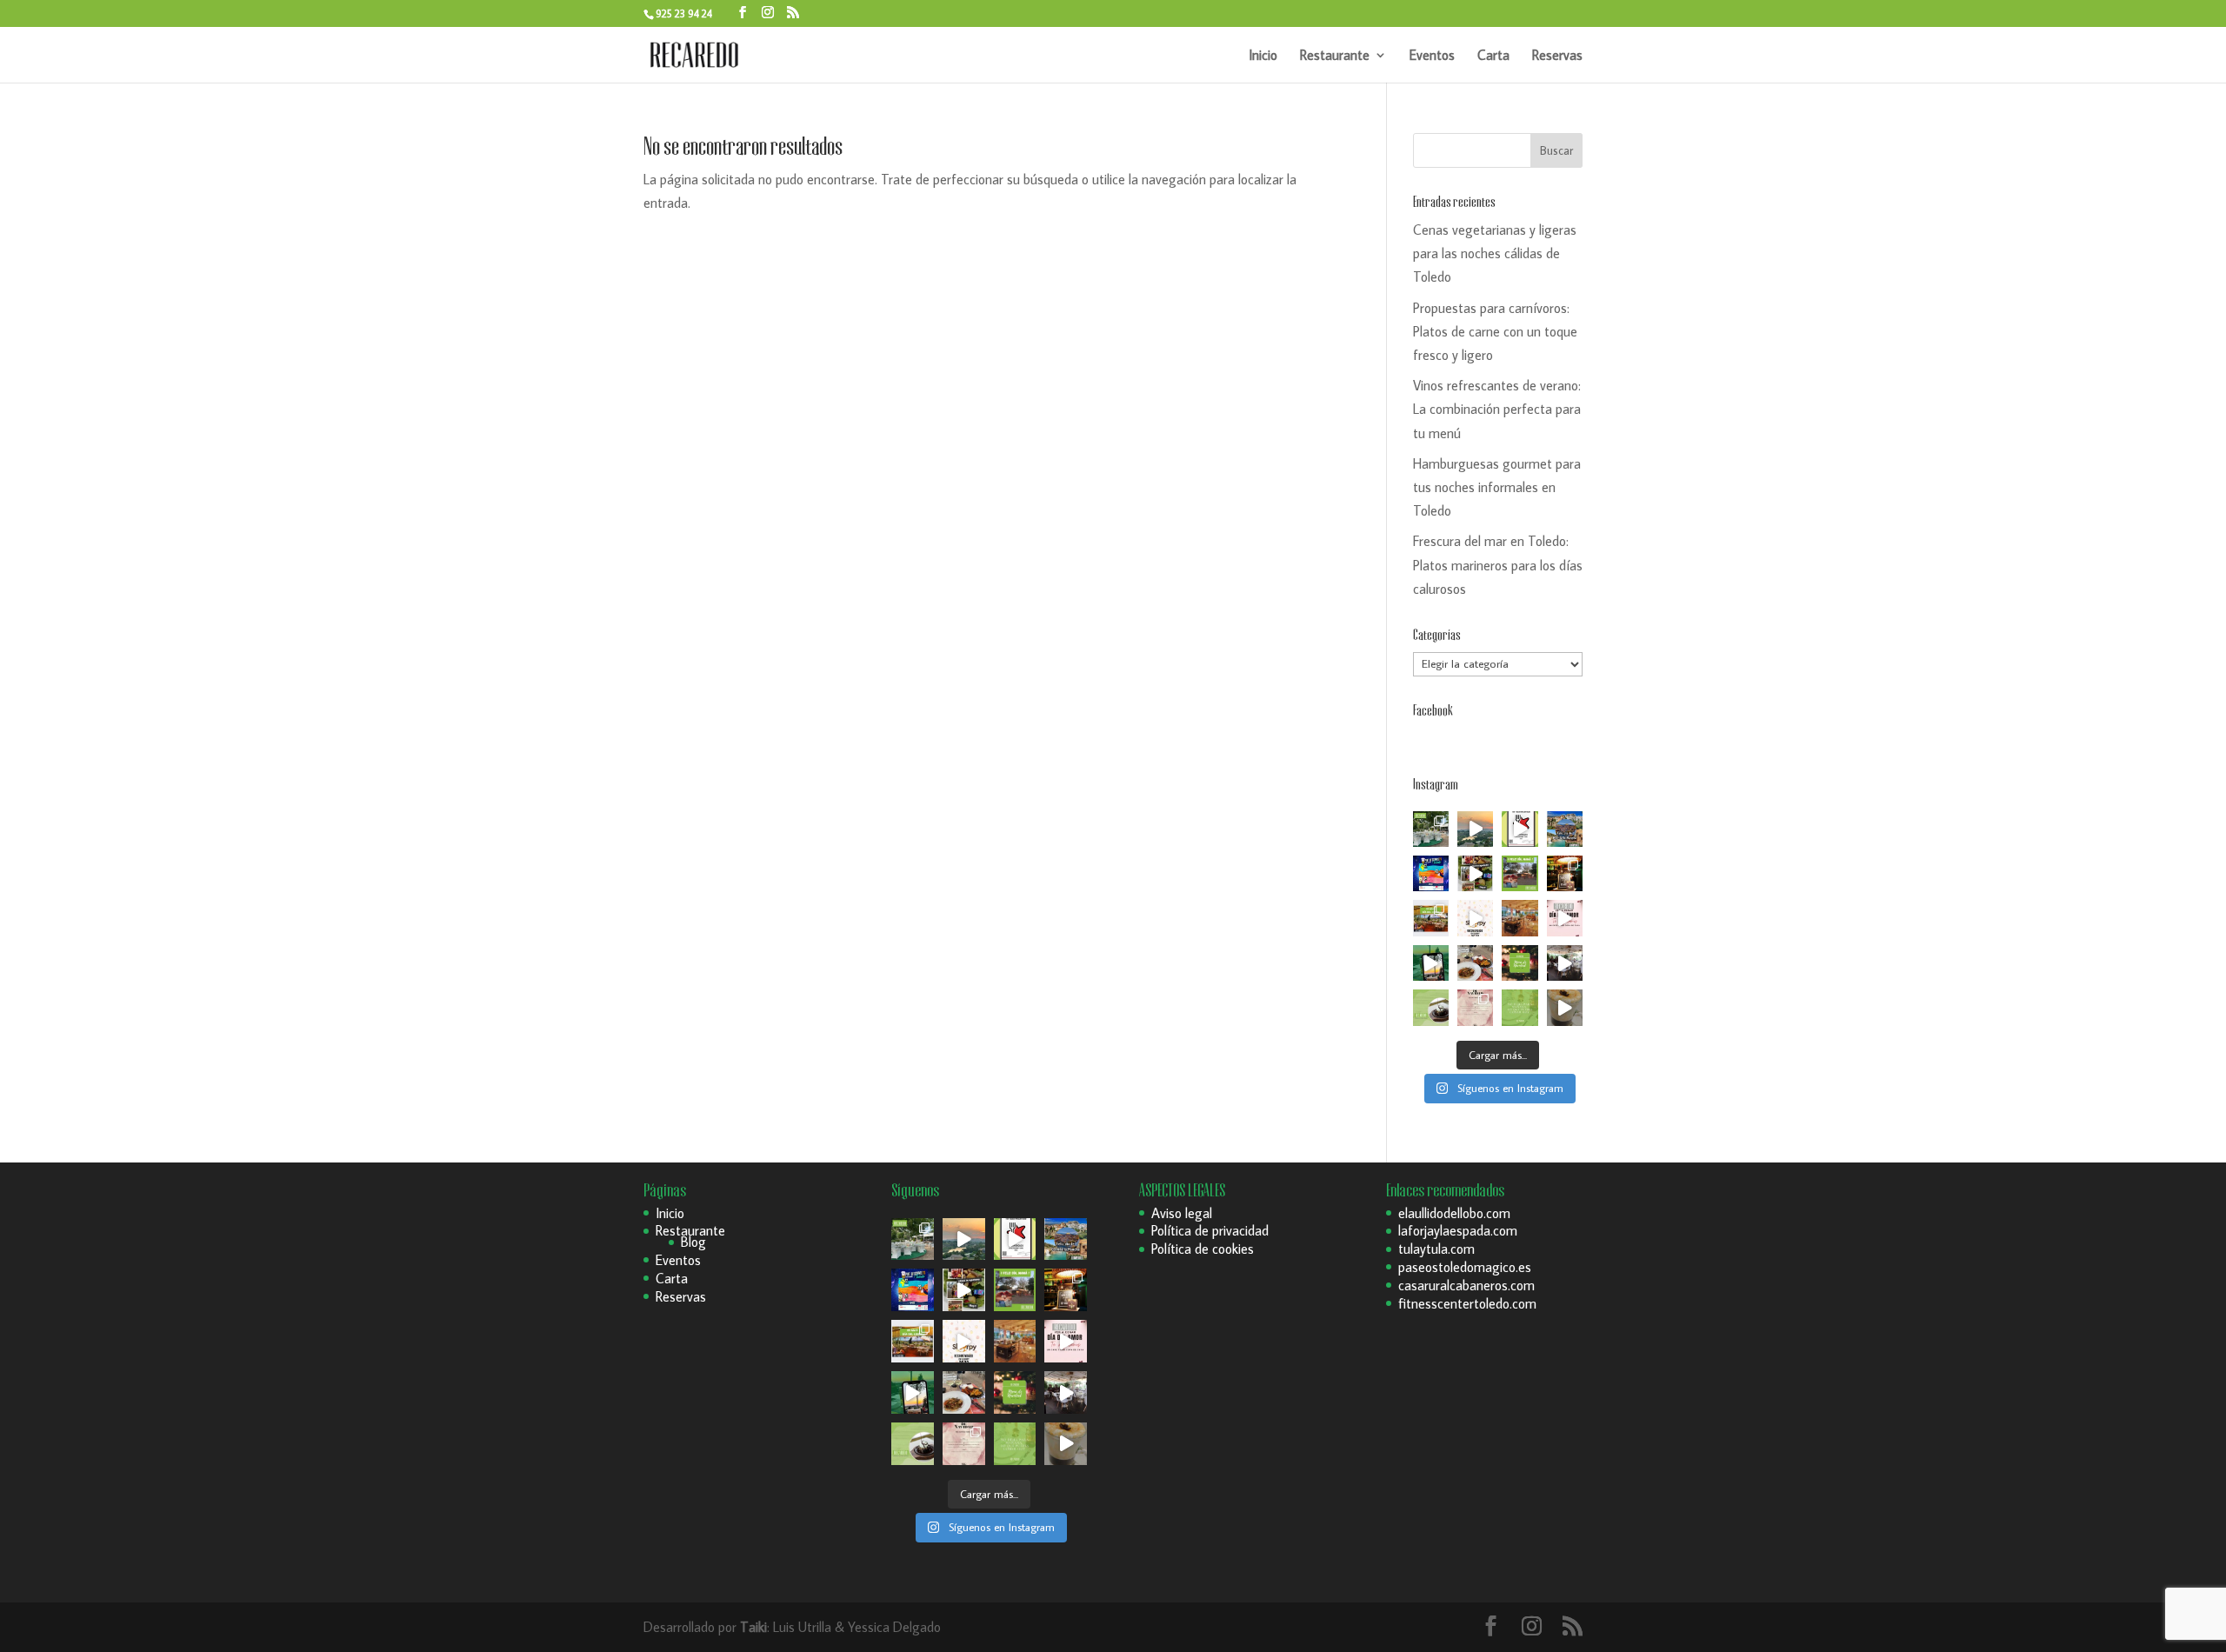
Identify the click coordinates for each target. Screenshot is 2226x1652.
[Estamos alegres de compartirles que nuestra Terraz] (1475, 918)
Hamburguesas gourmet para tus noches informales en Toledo (1497, 487)
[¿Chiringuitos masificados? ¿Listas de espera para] (1565, 873)
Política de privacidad (1210, 1230)
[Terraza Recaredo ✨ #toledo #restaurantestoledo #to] (1520, 918)
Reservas (1557, 56)
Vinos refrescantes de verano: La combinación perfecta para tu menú (1497, 409)
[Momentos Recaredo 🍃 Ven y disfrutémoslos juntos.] (1565, 963)
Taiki (753, 1627)
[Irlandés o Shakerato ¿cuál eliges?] (1565, 1007)
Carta (1493, 56)
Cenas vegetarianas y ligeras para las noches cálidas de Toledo (1495, 253)
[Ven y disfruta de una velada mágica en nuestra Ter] (1565, 918)
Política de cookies (1203, 1249)
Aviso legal (1182, 1213)
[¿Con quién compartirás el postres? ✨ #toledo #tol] (1431, 1007)
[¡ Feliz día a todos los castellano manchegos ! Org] (1565, 829)
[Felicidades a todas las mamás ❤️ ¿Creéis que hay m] (1520, 873)
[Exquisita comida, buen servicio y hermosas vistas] (1475, 963)
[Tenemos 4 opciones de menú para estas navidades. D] (1520, 963)
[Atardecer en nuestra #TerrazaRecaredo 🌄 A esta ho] (1475, 829)
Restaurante (1335, 56)
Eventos (1432, 56)
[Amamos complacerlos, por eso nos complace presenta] (1475, 1007)
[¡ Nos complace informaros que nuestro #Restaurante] (1520, 829)
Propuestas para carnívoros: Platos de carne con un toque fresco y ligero (1495, 331)
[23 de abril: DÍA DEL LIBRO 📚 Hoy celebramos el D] (1431, 918)
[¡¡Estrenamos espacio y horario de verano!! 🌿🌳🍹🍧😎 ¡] (1431, 829)
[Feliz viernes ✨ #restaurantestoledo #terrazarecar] (1520, 1007)
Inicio (1263, 56)
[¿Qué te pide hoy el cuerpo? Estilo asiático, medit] (1475, 873)
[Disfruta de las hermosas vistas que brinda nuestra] (1431, 963)
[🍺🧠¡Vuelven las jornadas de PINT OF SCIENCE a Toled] (1431, 873)
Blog (693, 1242)
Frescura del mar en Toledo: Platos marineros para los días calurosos (1498, 564)
